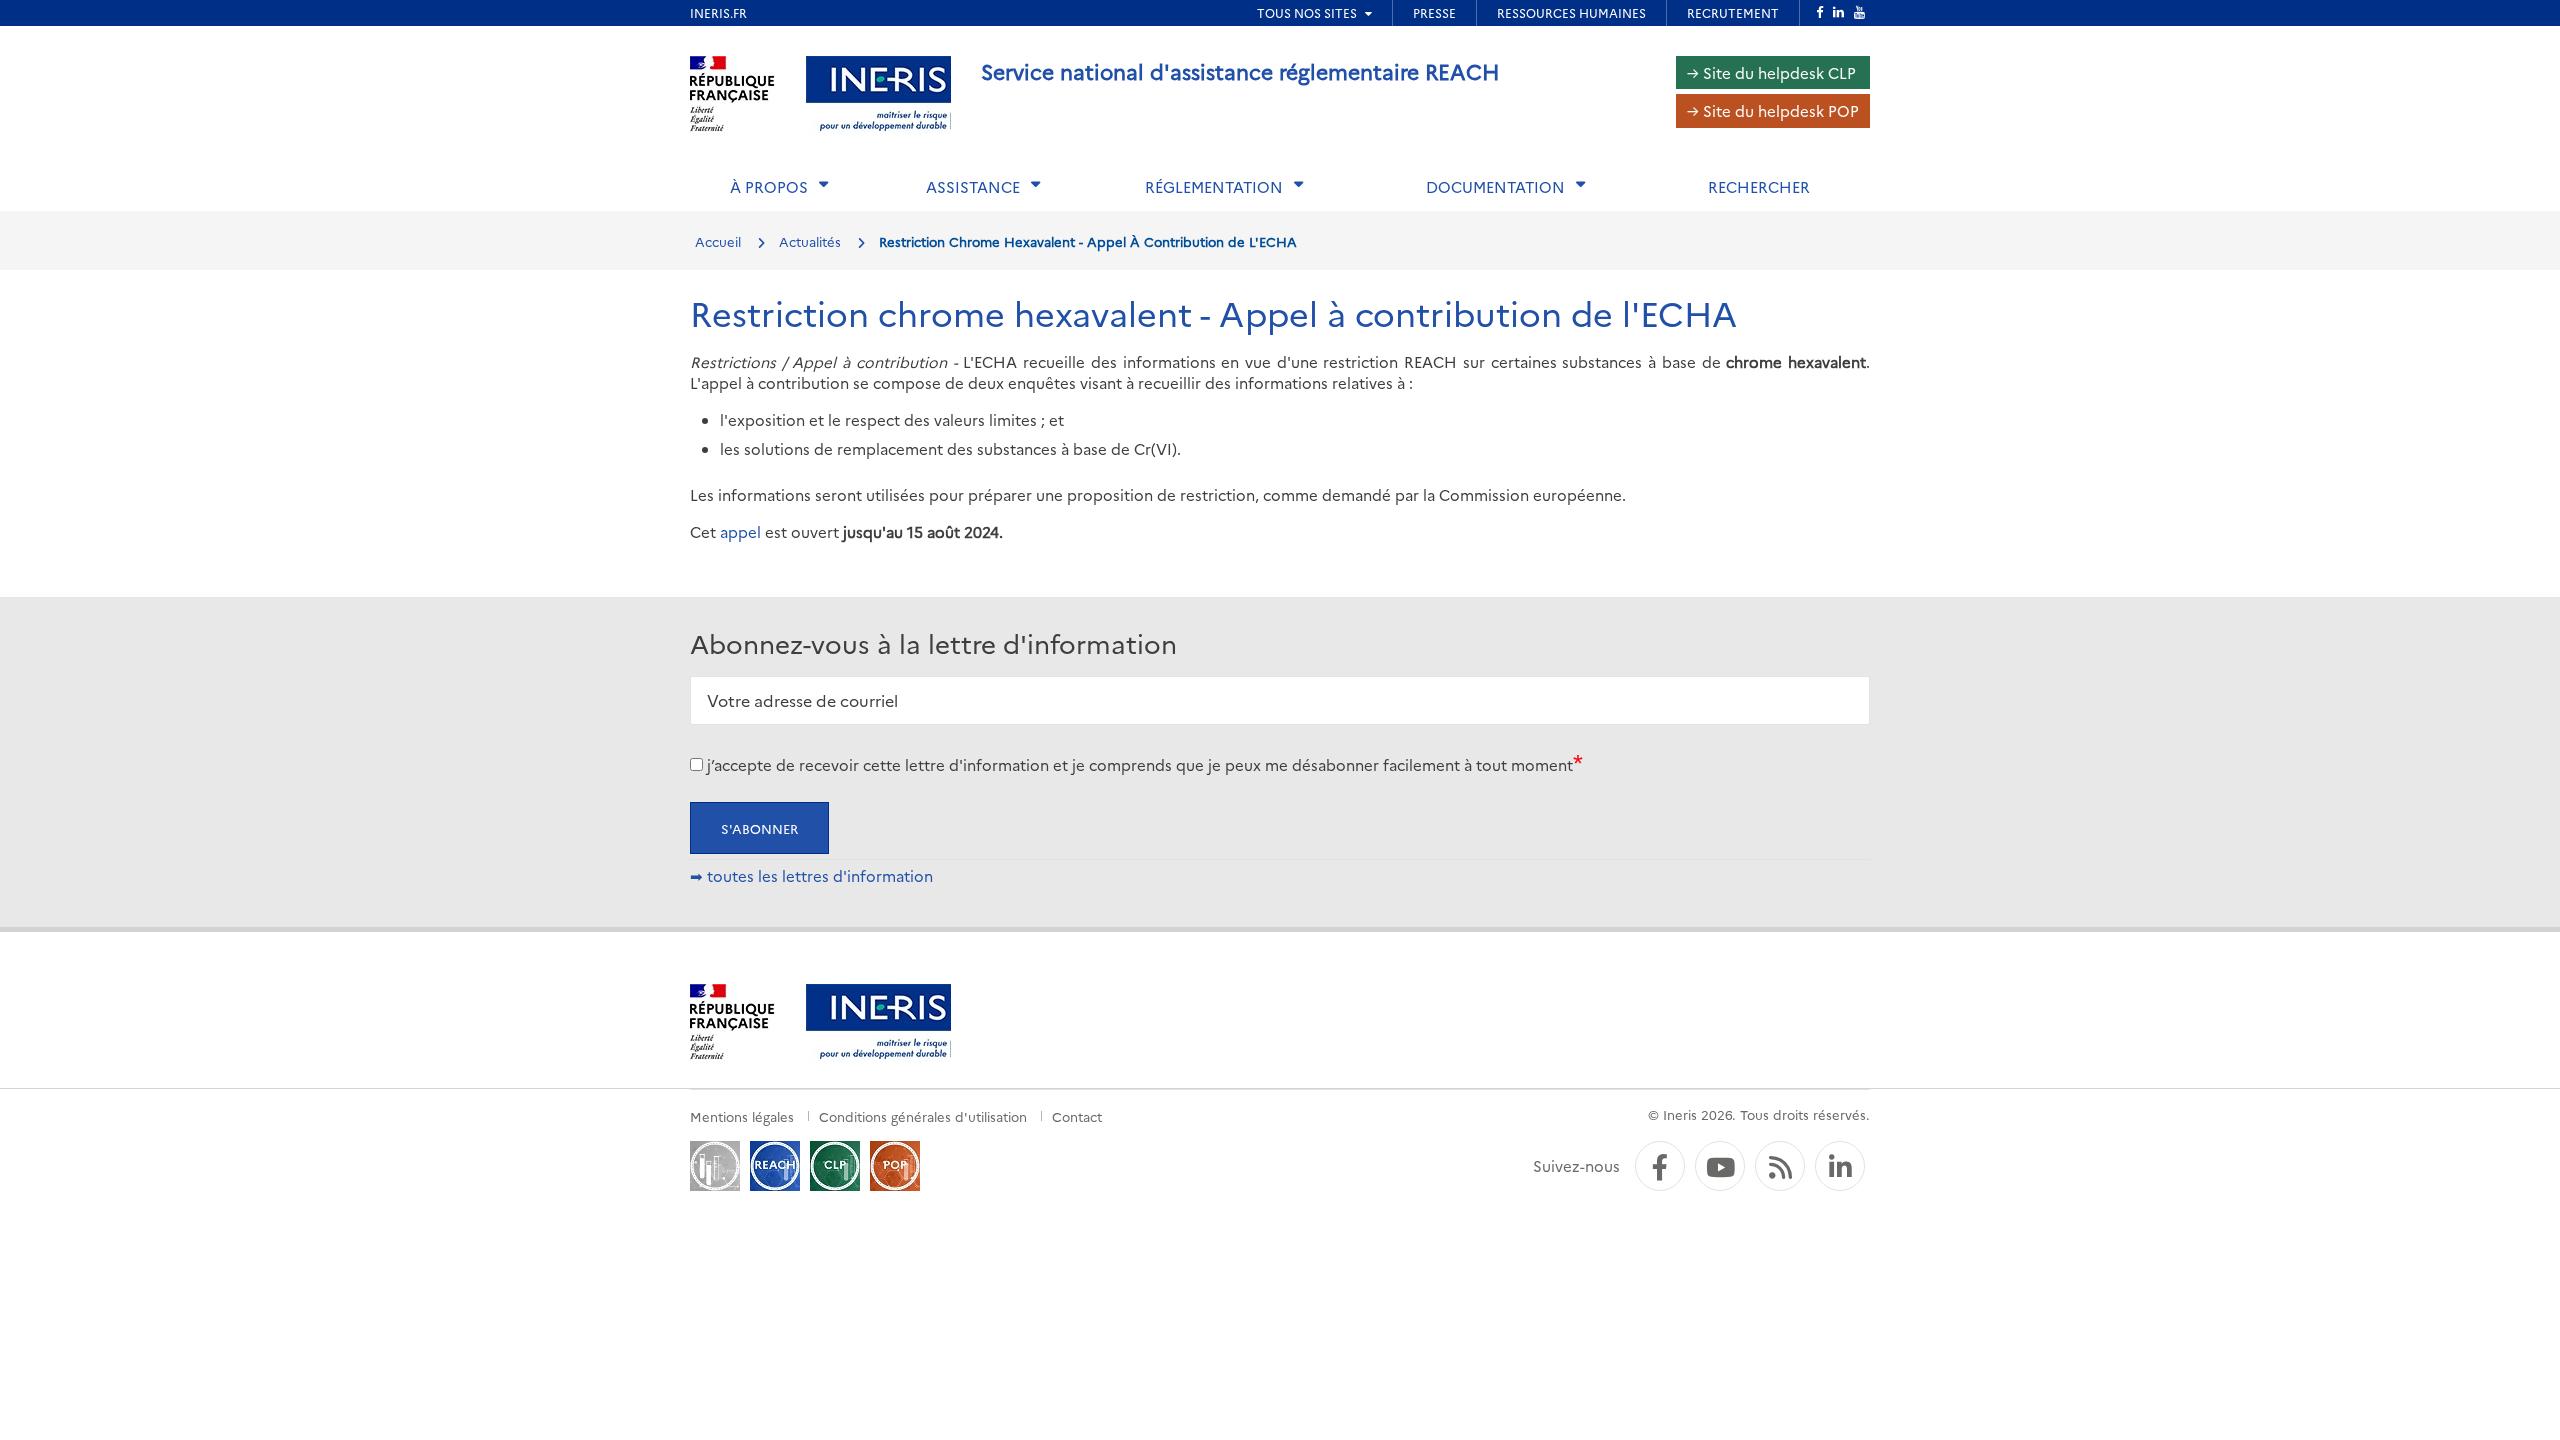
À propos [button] (769, 186)
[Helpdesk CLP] (835, 1163)
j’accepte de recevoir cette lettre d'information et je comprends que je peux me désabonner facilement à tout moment (1140, 764)
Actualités (810, 241)
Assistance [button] (973, 186)
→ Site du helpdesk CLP (1771, 72)
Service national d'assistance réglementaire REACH (1240, 70)
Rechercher (1759, 186)
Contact (1077, 1116)
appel (740, 531)
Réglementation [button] (1214, 186)
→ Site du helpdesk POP (1773, 110)
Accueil (718, 241)
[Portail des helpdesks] (715, 1163)
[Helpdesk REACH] (775, 1163)
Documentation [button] (1495, 186)
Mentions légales (742, 1116)
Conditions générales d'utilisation (923, 1116)
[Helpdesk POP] (895, 1163)
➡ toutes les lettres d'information (811, 875)
